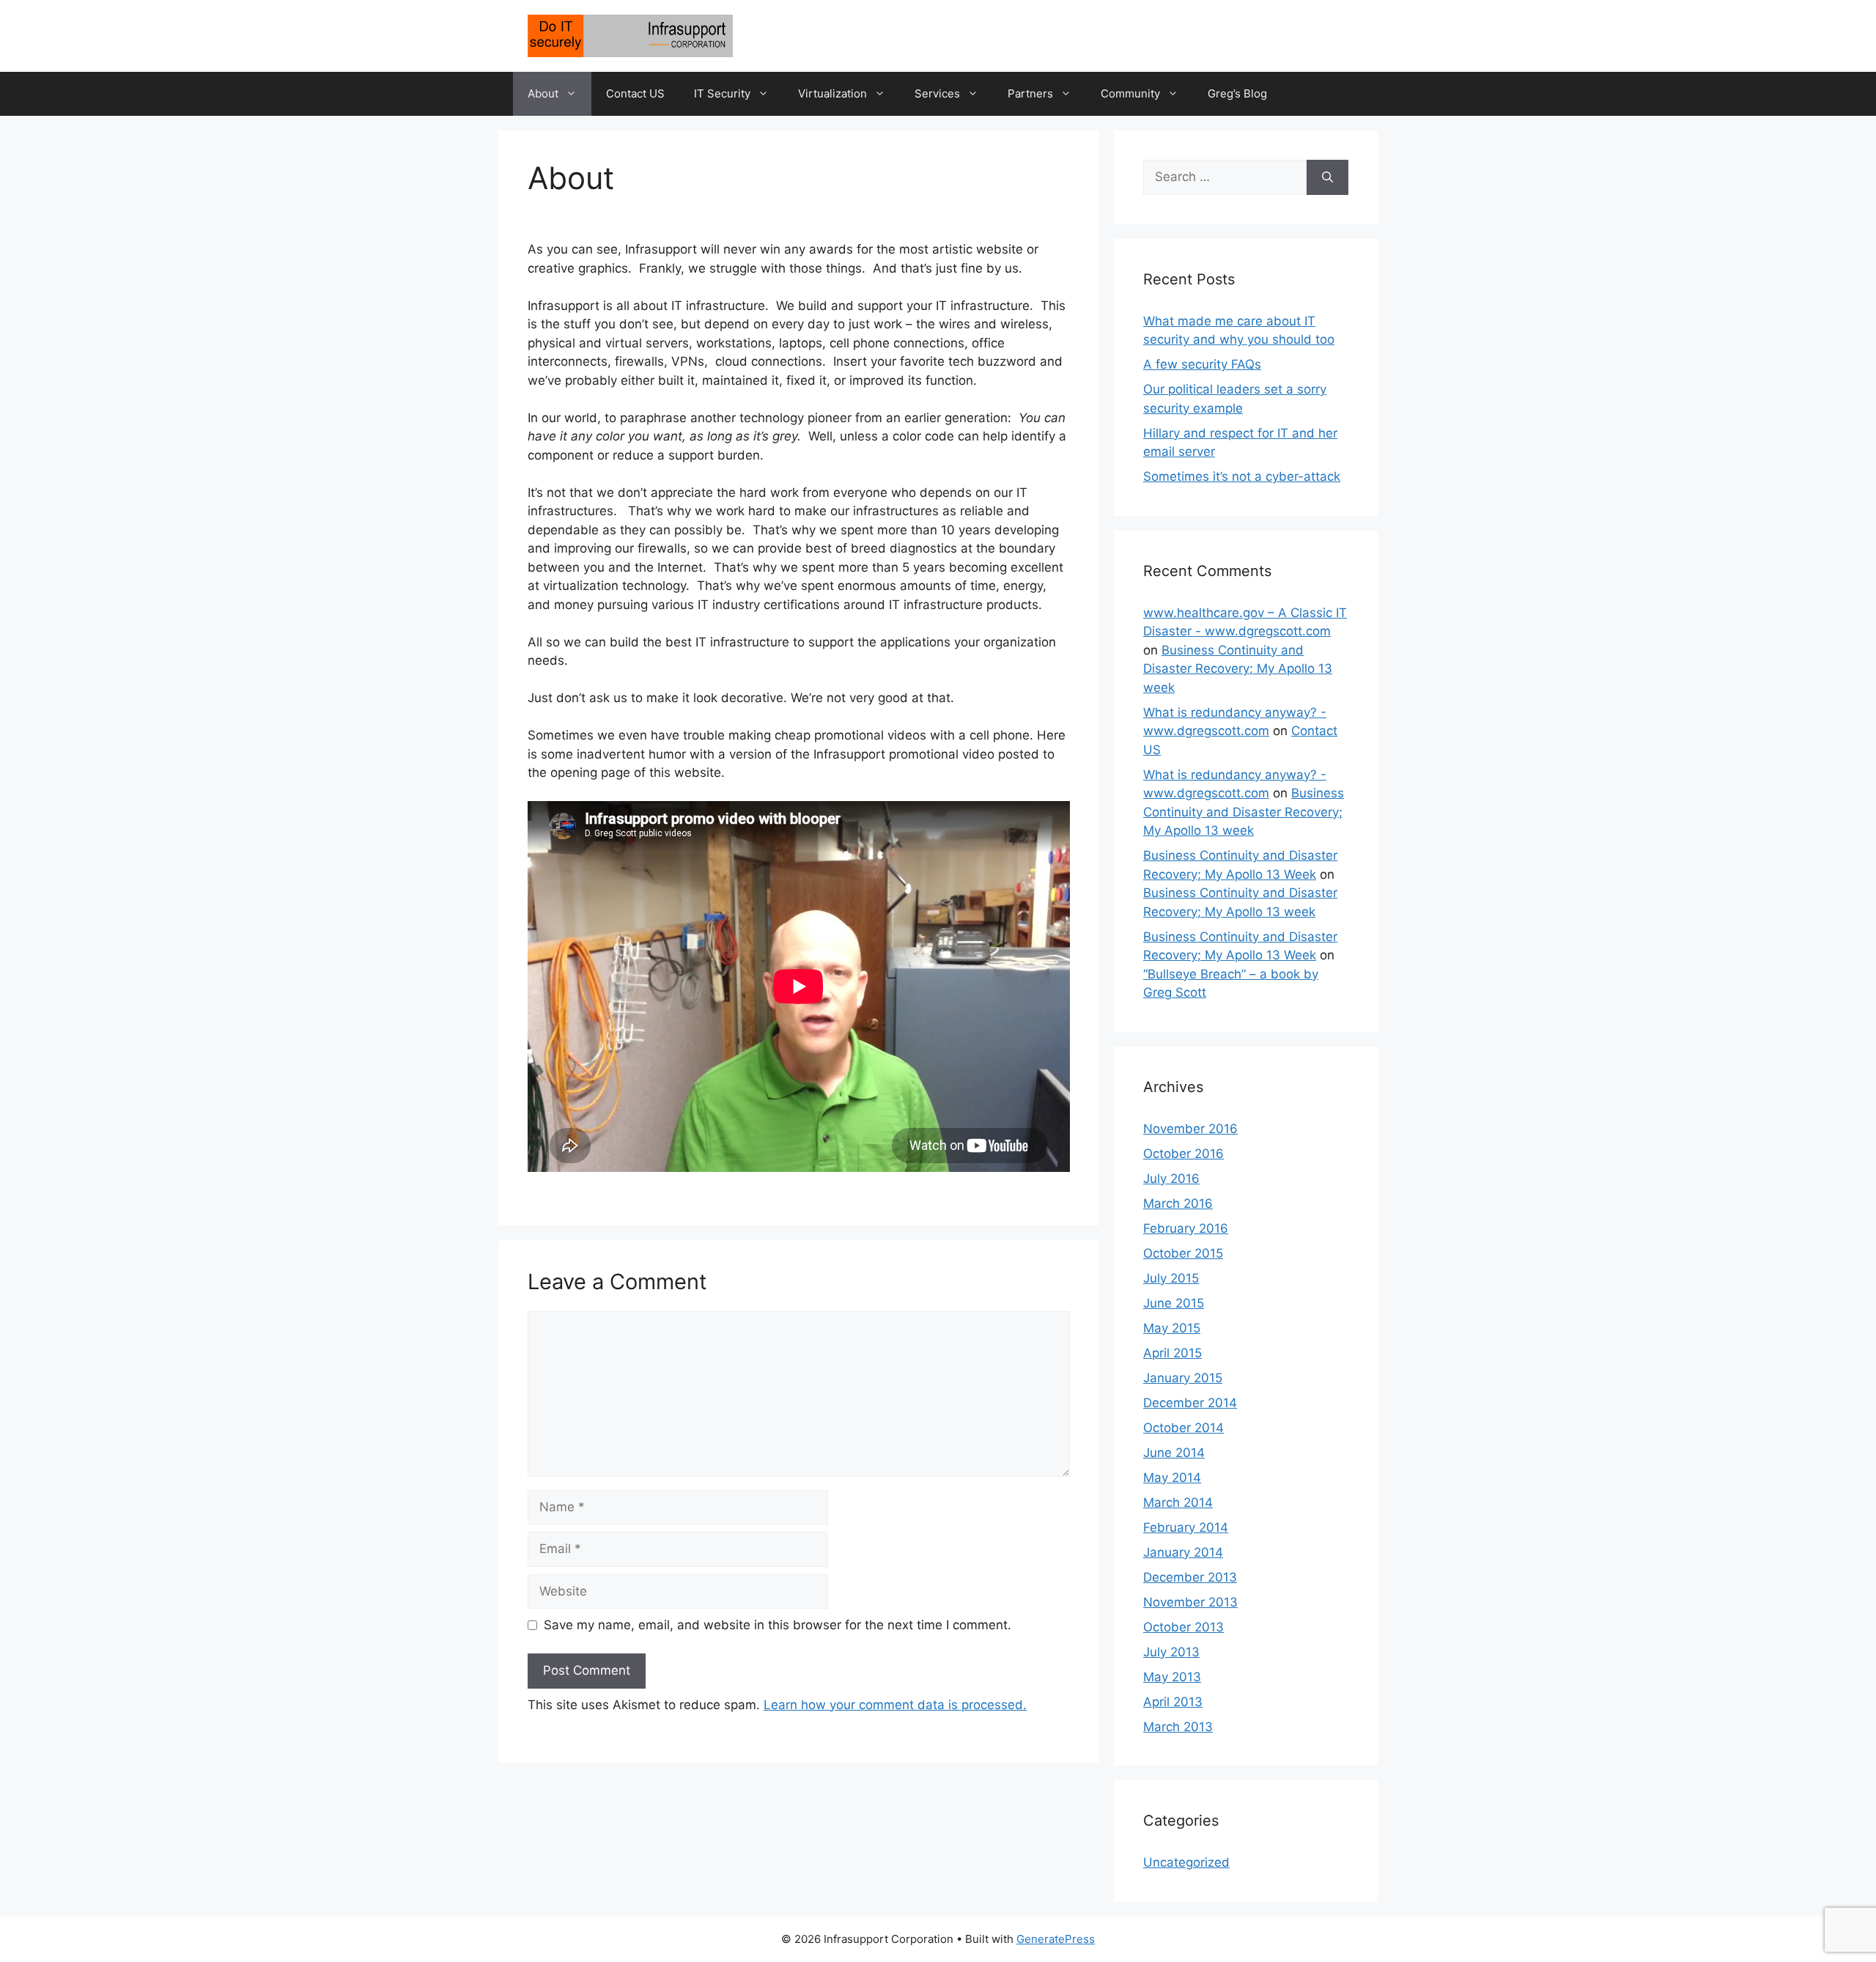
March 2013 (1178, 1727)
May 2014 (1172, 1478)
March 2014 (1178, 1502)
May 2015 (1172, 1328)
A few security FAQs (1202, 364)
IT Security (722, 93)
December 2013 (1190, 1577)
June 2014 (1174, 1453)
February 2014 (1186, 1527)
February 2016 (1186, 1228)
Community (1130, 93)
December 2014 (1190, 1403)
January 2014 (1183, 1552)
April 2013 (1173, 1702)
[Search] (1327, 177)
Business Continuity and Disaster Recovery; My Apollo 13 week (1238, 669)
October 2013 (1183, 1627)
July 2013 (1171, 1652)
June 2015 (1174, 1303)
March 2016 (1178, 1203)
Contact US (635, 93)
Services (937, 93)
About (543, 93)
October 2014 (1183, 1428)
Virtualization (832, 93)
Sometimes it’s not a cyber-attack (1242, 476)
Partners (1030, 93)
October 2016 (1183, 1154)
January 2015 (1183, 1378)
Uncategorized (1186, 1862)
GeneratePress (1056, 1939)
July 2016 (1171, 1179)
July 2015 (1171, 1278)
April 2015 (1172, 1353)
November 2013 (1190, 1602)
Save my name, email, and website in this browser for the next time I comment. (778, 1625)
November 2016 (1190, 1129)
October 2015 (1183, 1253)
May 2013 (1172, 1677)
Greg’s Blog (1237, 93)
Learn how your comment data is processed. (895, 1705)
